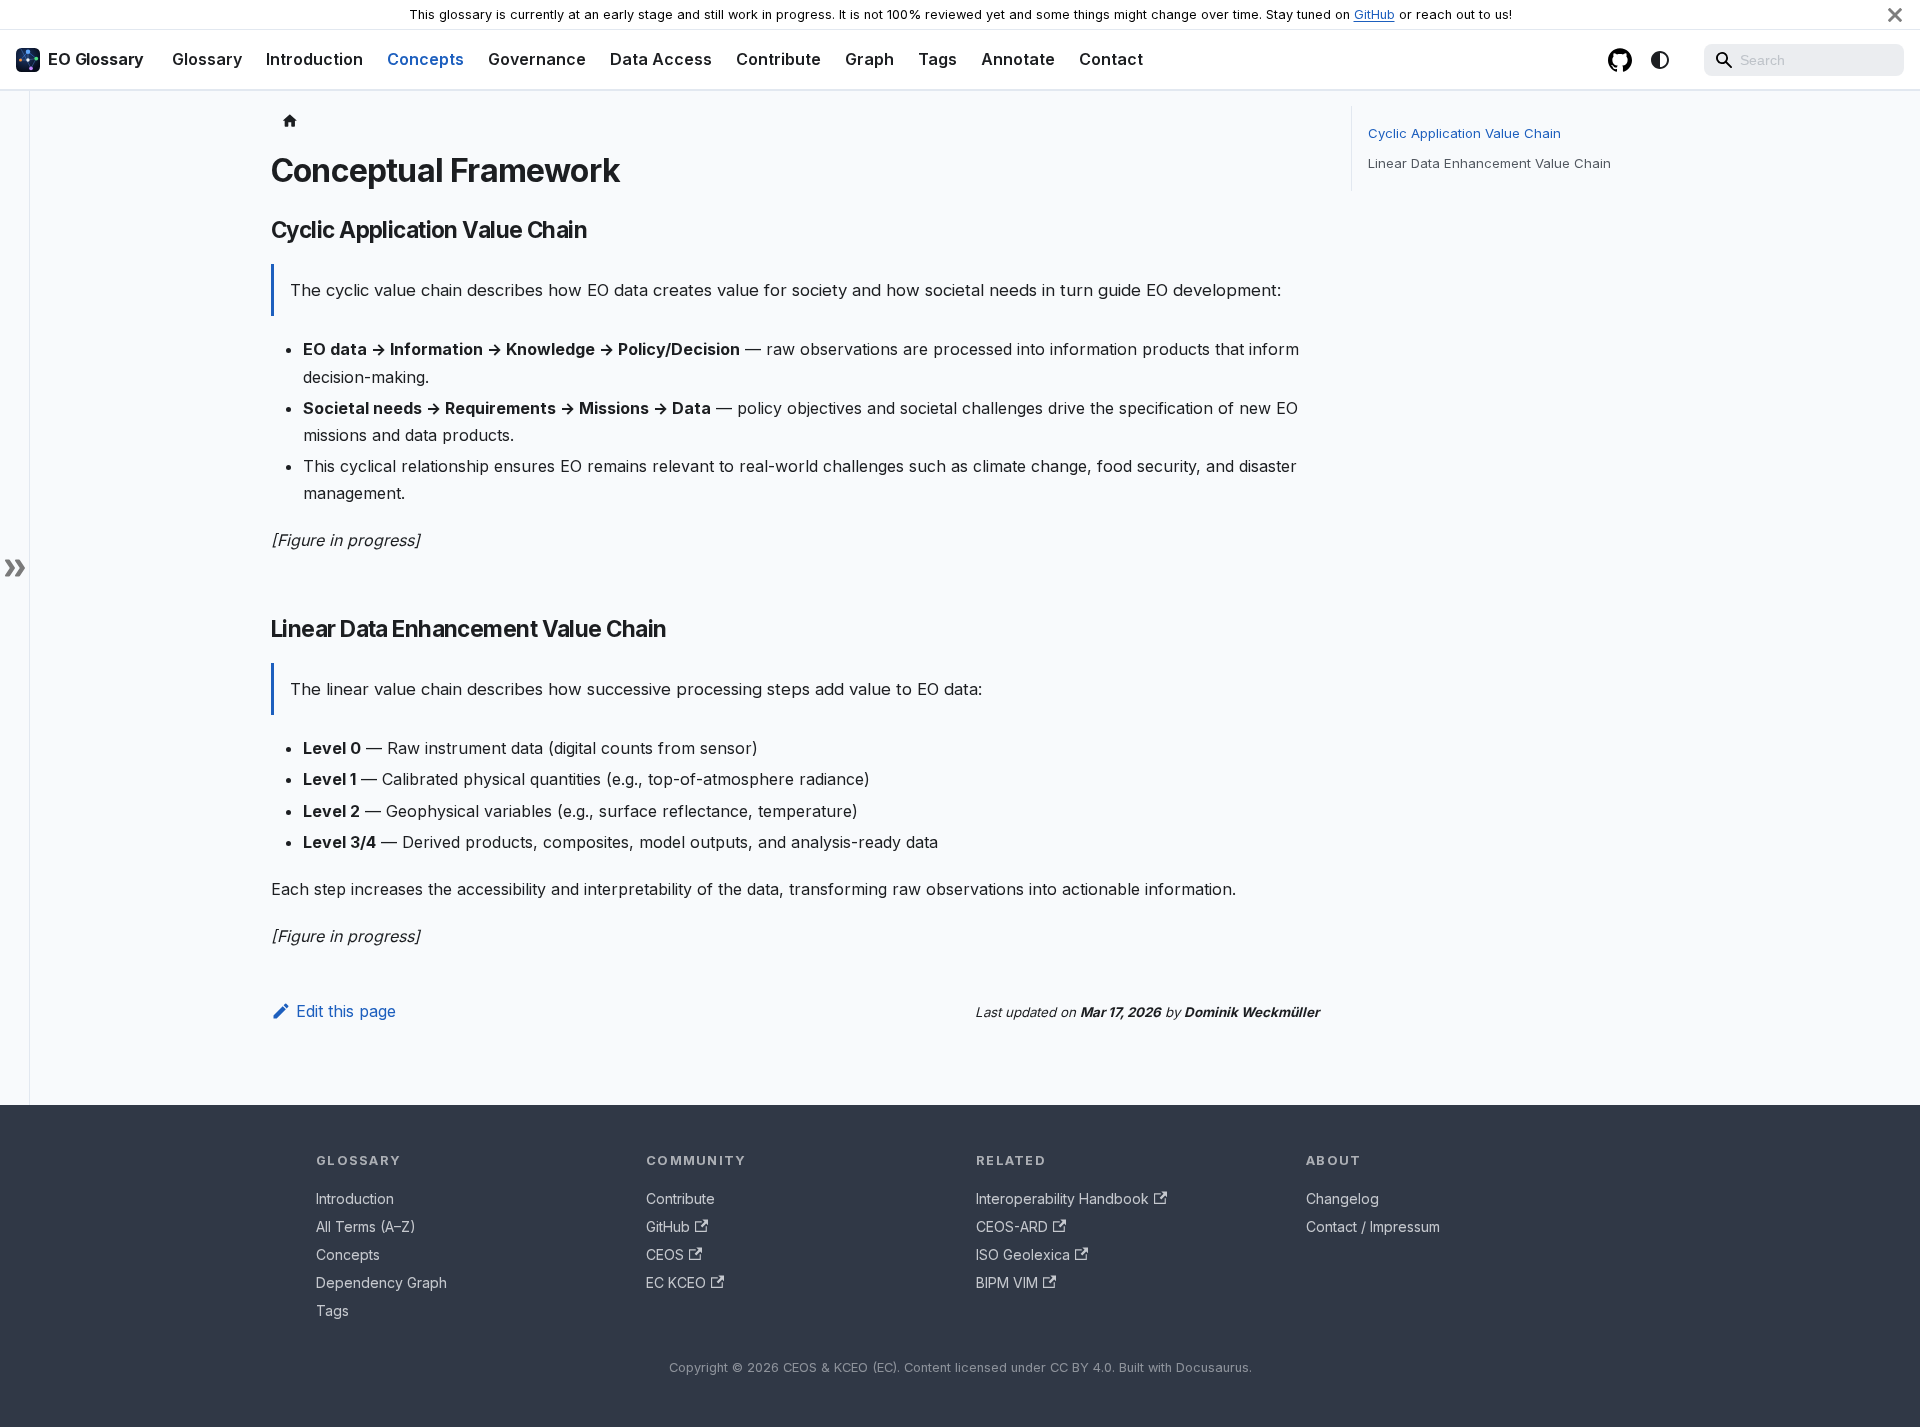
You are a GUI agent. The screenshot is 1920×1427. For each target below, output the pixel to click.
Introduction (314, 59)
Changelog (1342, 1198)
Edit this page (346, 1011)
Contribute (778, 59)
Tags (937, 59)
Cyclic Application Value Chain (1464, 133)
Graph (869, 59)
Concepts (425, 59)
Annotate (1018, 59)
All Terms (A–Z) (366, 1226)
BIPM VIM (1007, 1282)
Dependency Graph (381, 1282)
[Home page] (290, 122)
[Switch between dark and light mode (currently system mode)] (1660, 60)
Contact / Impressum (1373, 1226)
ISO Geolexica (1023, 1254)
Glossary (207, 59)
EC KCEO (676, 1282)
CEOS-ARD (1012, 1226)
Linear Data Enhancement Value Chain (1489, 163)
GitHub (1374, 14)
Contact (1111, 59)
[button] (14, 567)
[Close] (1895, 14)
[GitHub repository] (1620, 60)
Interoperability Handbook (1062, 1198)
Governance (537, 59)
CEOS (665, 1254)
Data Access (661, 59)
